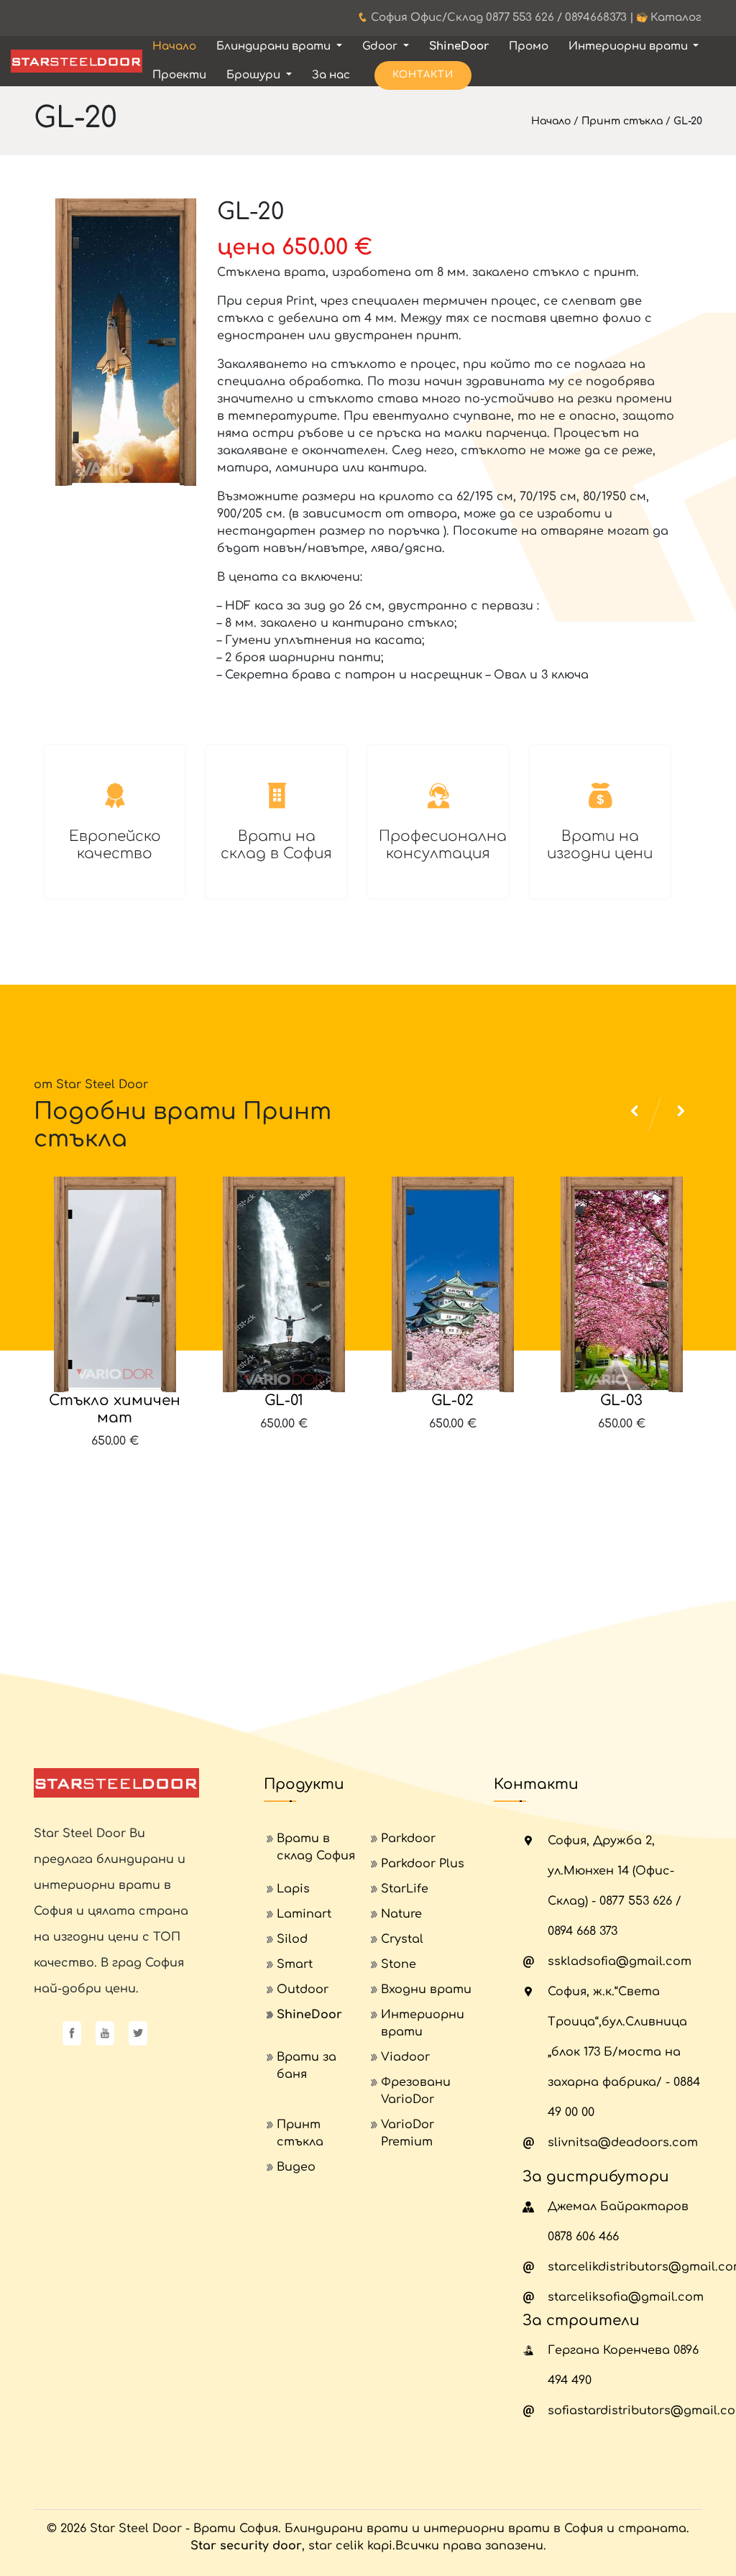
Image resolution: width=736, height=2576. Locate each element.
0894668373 (596, 18)
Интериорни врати (630, 46)
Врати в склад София (316, 1847)
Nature (401, 1914)
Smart (295, 1964)
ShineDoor (459, 46)
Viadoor (405, 2057)
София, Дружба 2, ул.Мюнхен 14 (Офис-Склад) (611, 1871)
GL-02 (452, 1400)
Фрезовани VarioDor (416, 2091)
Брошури (255, 75)
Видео (296, 2167)
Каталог (676, 18)
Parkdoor (408, 1839)
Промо (529, 46)
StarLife (405, 1889)
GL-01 (284, 1400)
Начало (174, 46)
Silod (292, 1939)
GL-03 (621, 1400)
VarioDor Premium (408, 2133)
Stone (399, 1964)
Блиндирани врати (275, 46)
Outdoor (303, 1989)
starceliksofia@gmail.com (626, 2297)
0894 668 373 (583, 1931)
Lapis (293, 1889)
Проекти (179, 75)
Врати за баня (307, 2066)
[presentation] (638, 1476)
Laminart (304, 1914)
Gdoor (381, 46)
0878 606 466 (583, 2237)
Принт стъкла (622, 121)
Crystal (402, 1939)
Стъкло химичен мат (115, 1409)
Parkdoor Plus (423, 1864)
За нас (331, 75)
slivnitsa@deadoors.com (623, 2143)
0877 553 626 (520, 18)
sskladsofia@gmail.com (620, 1961)
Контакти (423, 75)
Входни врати (426, 1989)
